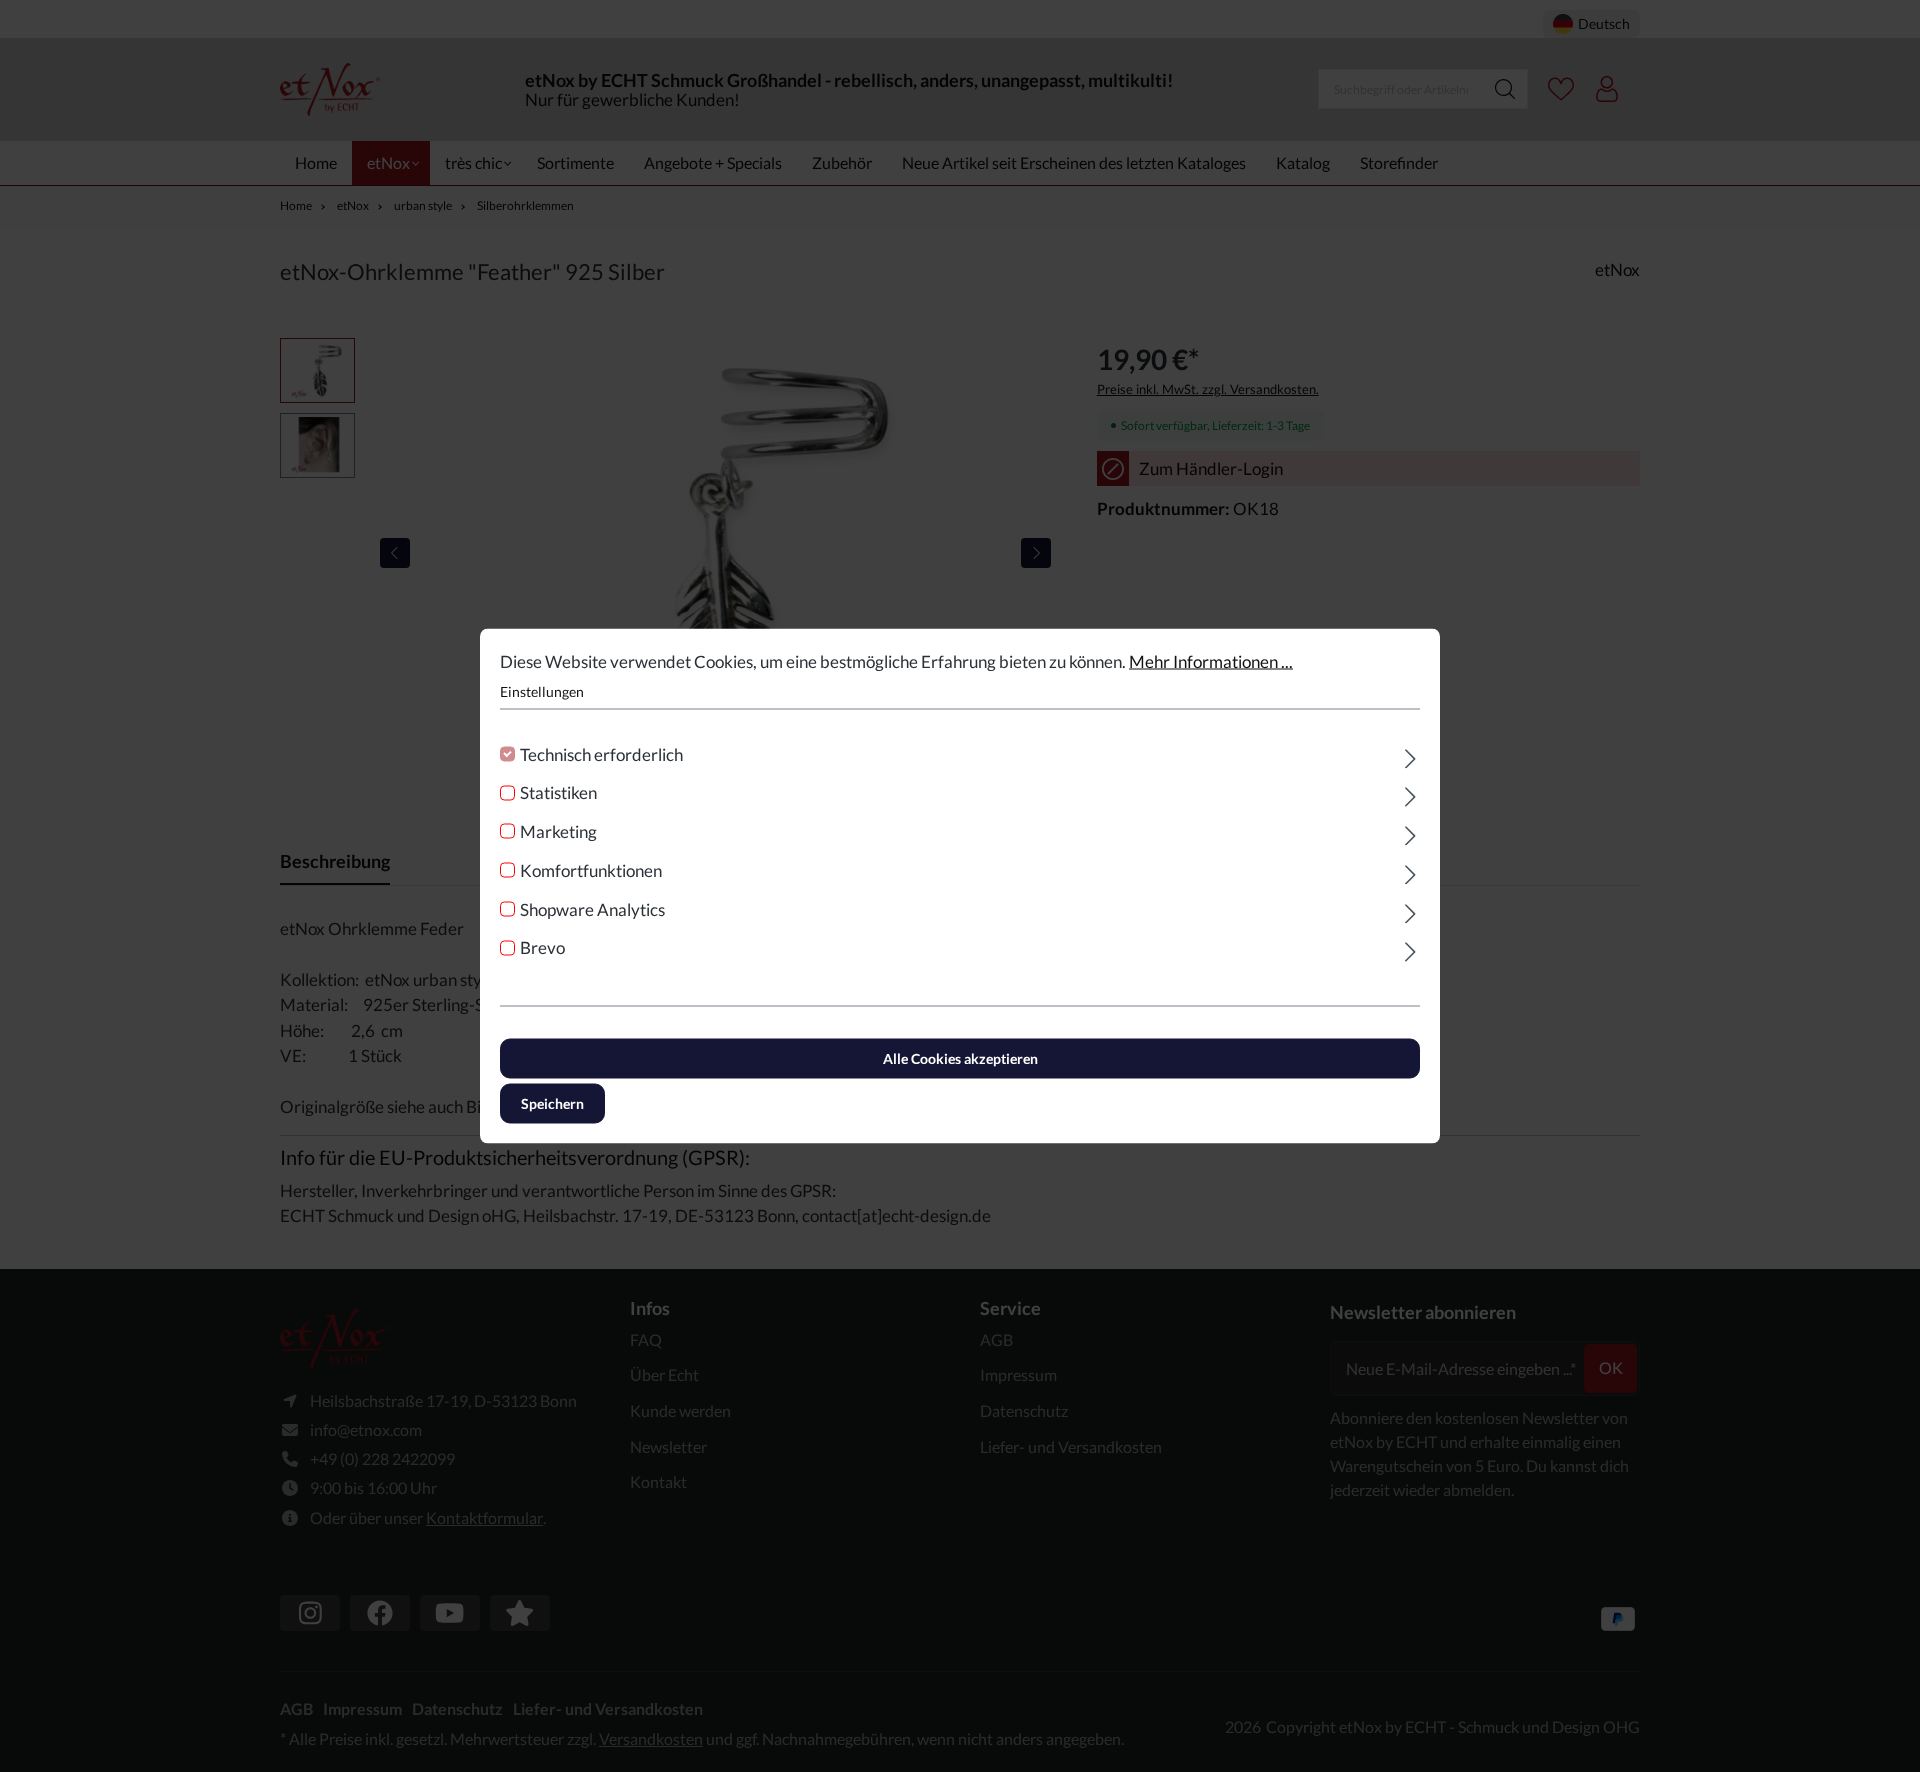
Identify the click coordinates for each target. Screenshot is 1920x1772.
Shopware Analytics (592, 908)
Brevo (542, 947)
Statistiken (558, 792)
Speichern (552, 1103)
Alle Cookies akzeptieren (960, 1058)
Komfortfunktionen (591, 869)
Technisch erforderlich (601, 753)
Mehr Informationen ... (1211, 661)
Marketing (558, 831)
